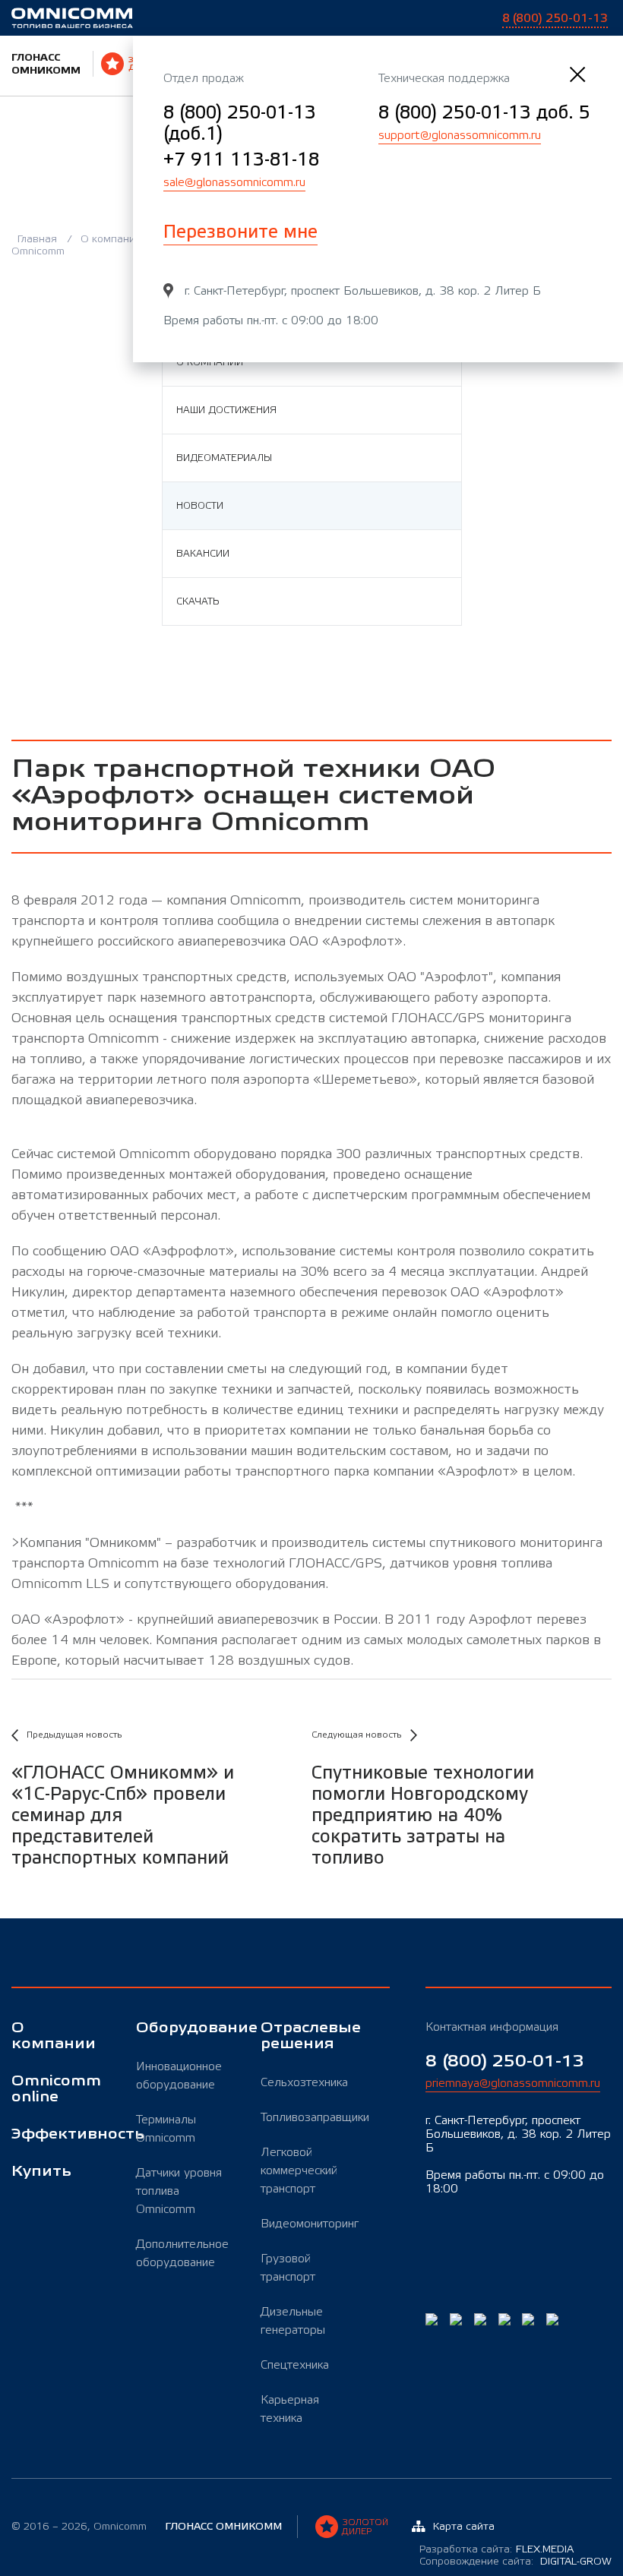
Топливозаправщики (308, 2117)
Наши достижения (226, 410)
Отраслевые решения (308, 2036)
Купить (41, 2172)
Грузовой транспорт (288, 2268)
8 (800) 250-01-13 (505, 2061)
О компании (112, 239)
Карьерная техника (290, 2409)
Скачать (198, 601)
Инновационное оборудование (179, 2076)
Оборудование (183, 2028)
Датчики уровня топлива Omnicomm (179, 2191)
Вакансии (203, 554)
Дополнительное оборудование (182, 2253)
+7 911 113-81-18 (241, 160)
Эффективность (59, 2134)
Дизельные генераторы (293, 2321)
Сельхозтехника (304, 2082)
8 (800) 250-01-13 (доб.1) (240, 123)
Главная (39, 239)
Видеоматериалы (224, 458)
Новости (200, 506)
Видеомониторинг (308, 2224)
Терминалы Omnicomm (166, 2129)
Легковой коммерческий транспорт (299, 2170)
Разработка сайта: (497, 2549)
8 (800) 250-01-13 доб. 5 (484, 113)
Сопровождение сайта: (515, 2562)
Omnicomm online (56, 2089)
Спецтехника (295, 2365)
